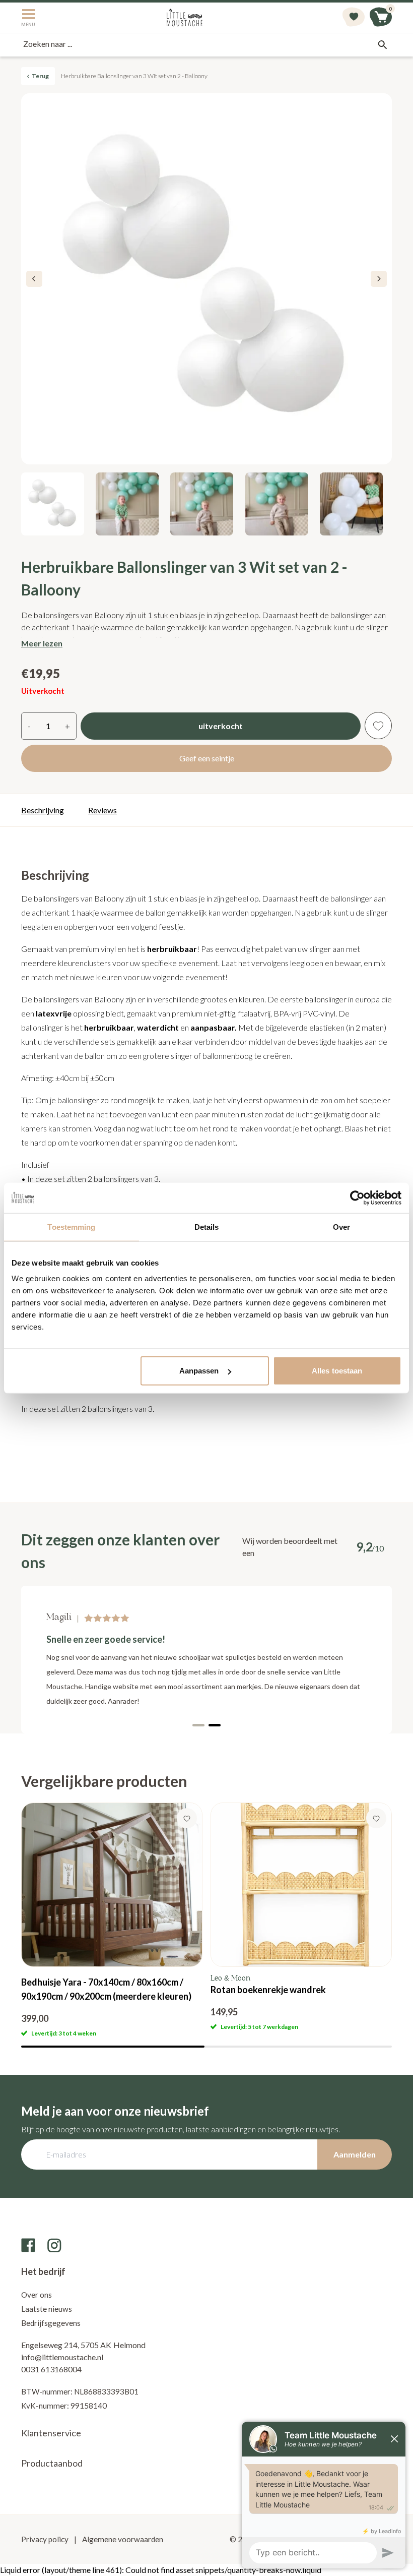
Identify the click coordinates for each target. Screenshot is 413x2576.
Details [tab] (207, 1226)
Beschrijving (43, 810)
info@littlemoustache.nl (62, 2357)
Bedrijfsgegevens (51, 2323)
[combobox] (206, 45)
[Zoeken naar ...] (382, 45)
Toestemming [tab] (71, 1226)
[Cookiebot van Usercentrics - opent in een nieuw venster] (357, 1197)
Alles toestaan (337, 1371)
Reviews (102, 810)
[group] (112, 1920)
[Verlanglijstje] (354, 18)
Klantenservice (51, 2433)
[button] (379, 279)
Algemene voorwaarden (122, 2539)
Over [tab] (341, 1226)
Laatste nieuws (47, 2309)
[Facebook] (28, 2245)
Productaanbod (52, 2463)
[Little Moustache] (185, 18)
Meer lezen (42, 643)
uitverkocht (221, 726)
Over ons (37, 2295)
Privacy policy (46, 2539)
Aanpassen (199, 1371)
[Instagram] (54, 2245)
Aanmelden (355, 2154)
